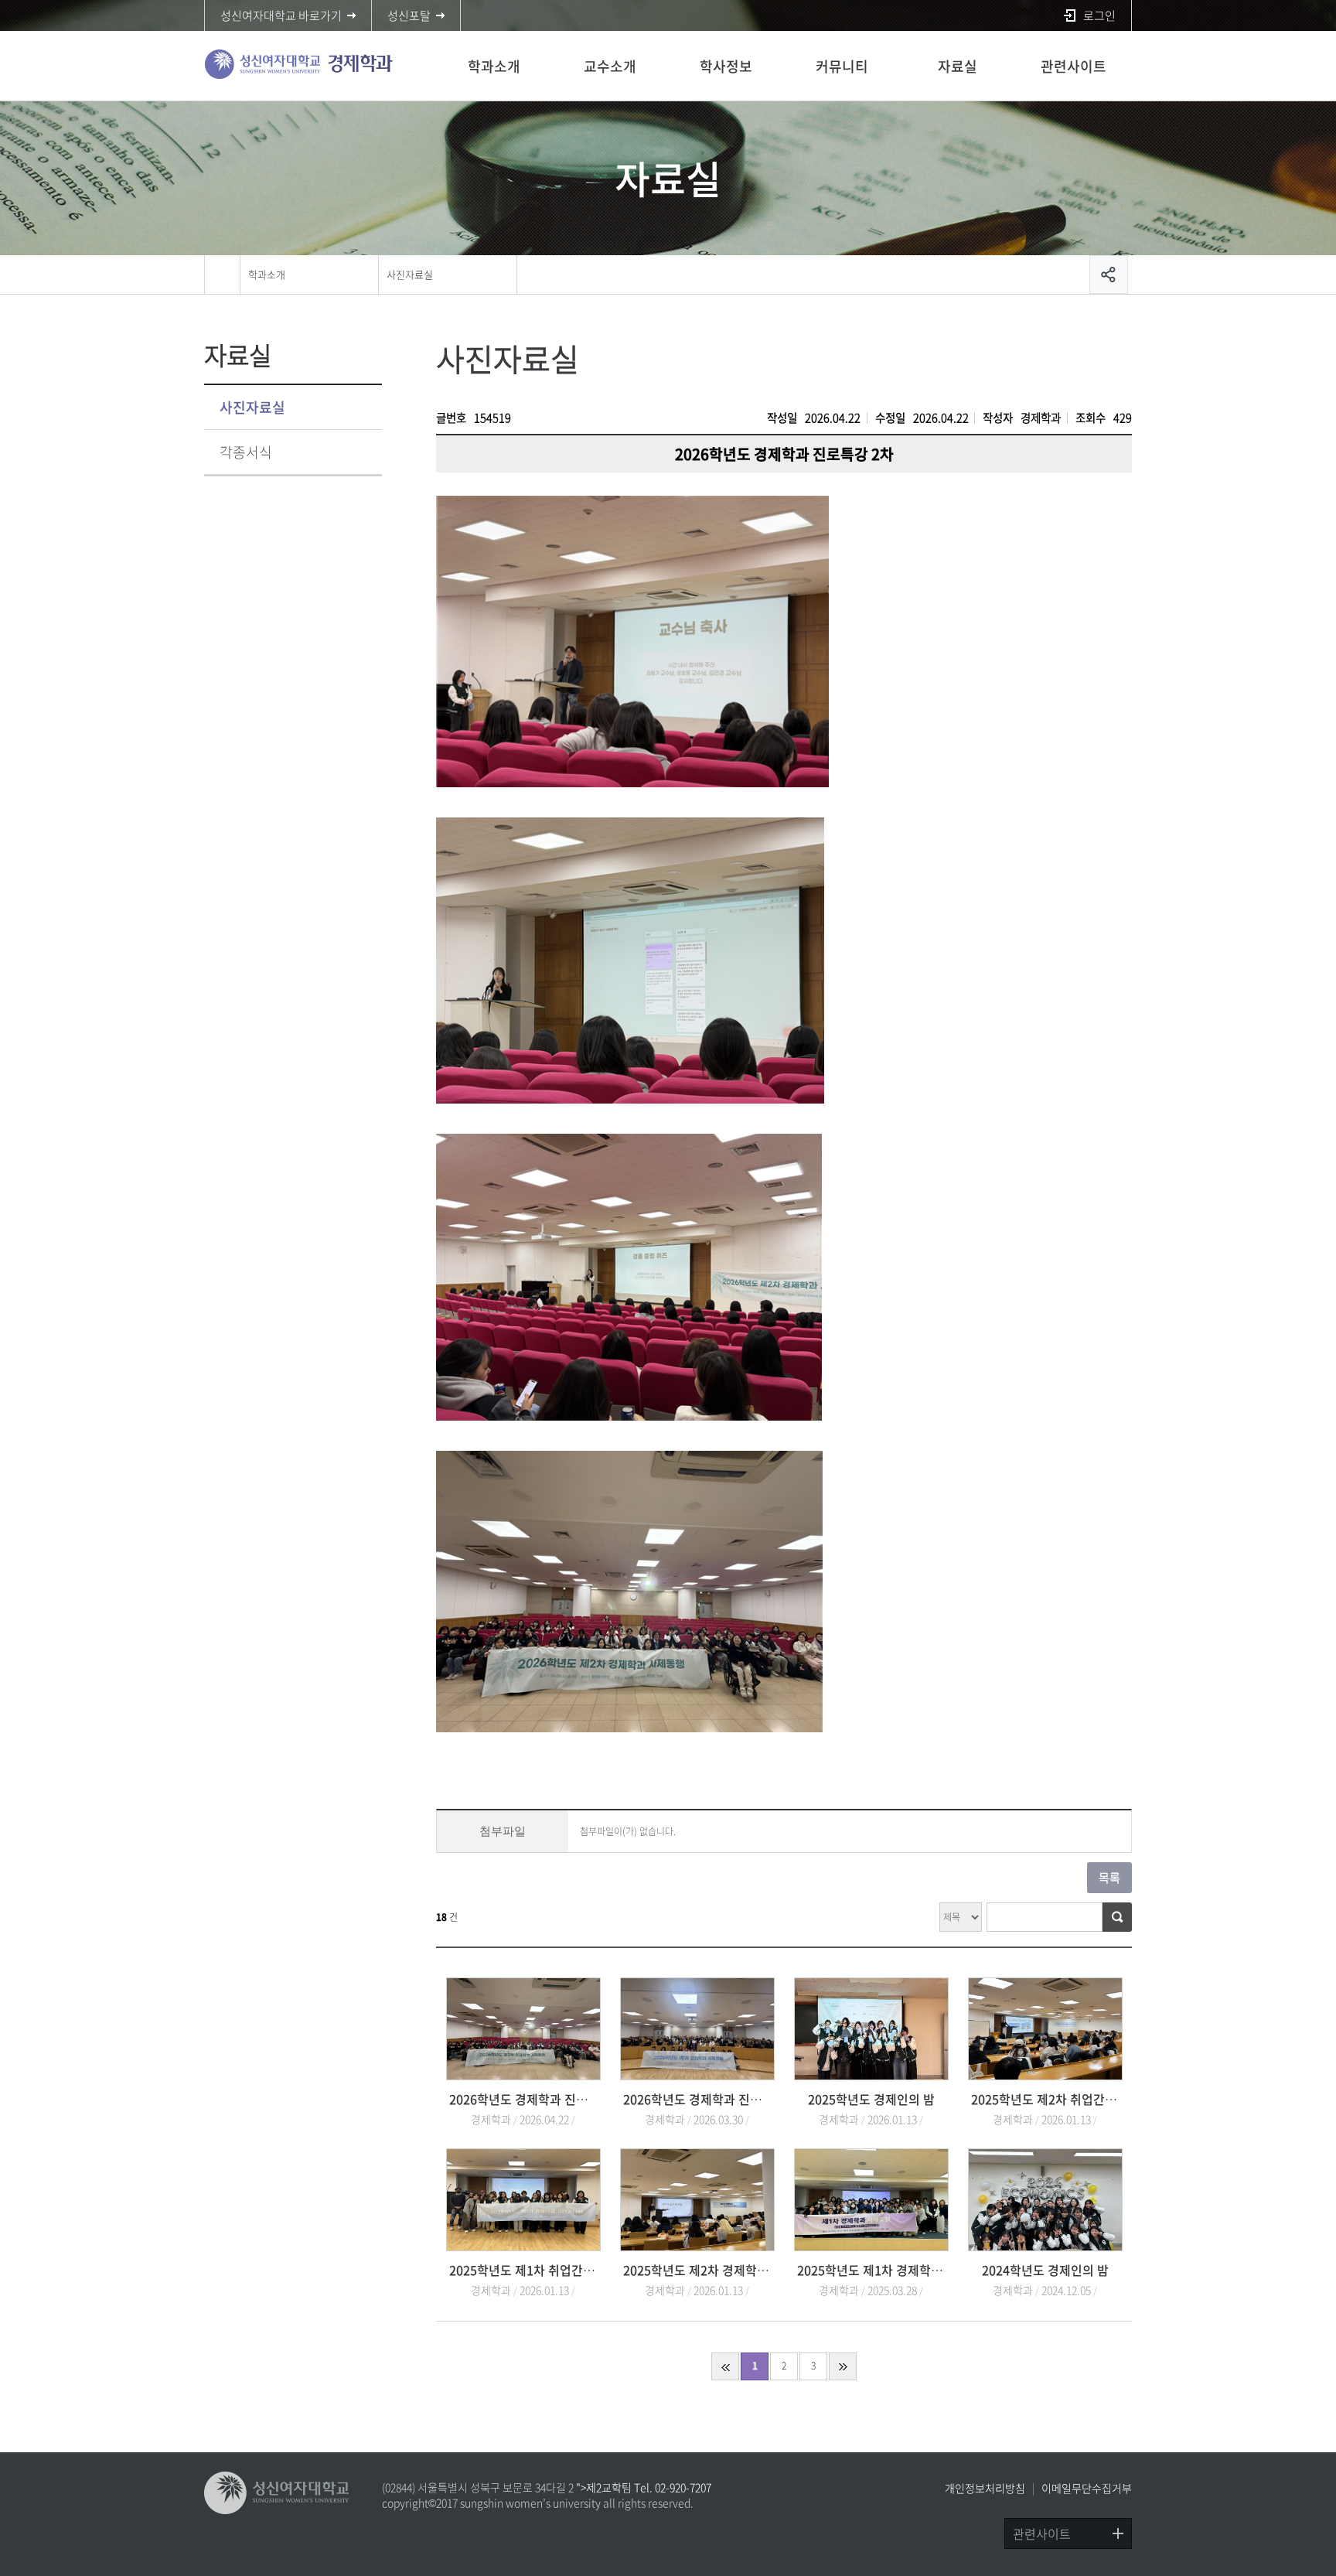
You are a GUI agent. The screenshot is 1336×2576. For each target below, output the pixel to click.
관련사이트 (1074, 66)
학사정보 (726, 66)
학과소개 (494, 66)
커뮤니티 (842, 66)
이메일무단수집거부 (1087, 2488)
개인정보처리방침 (985, 2488)
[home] (222, 275)
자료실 (958, 66)
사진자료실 (410, 274)
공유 (1109, 275)
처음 (725, 2366)
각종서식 (246, 452)
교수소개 (610, 66)
